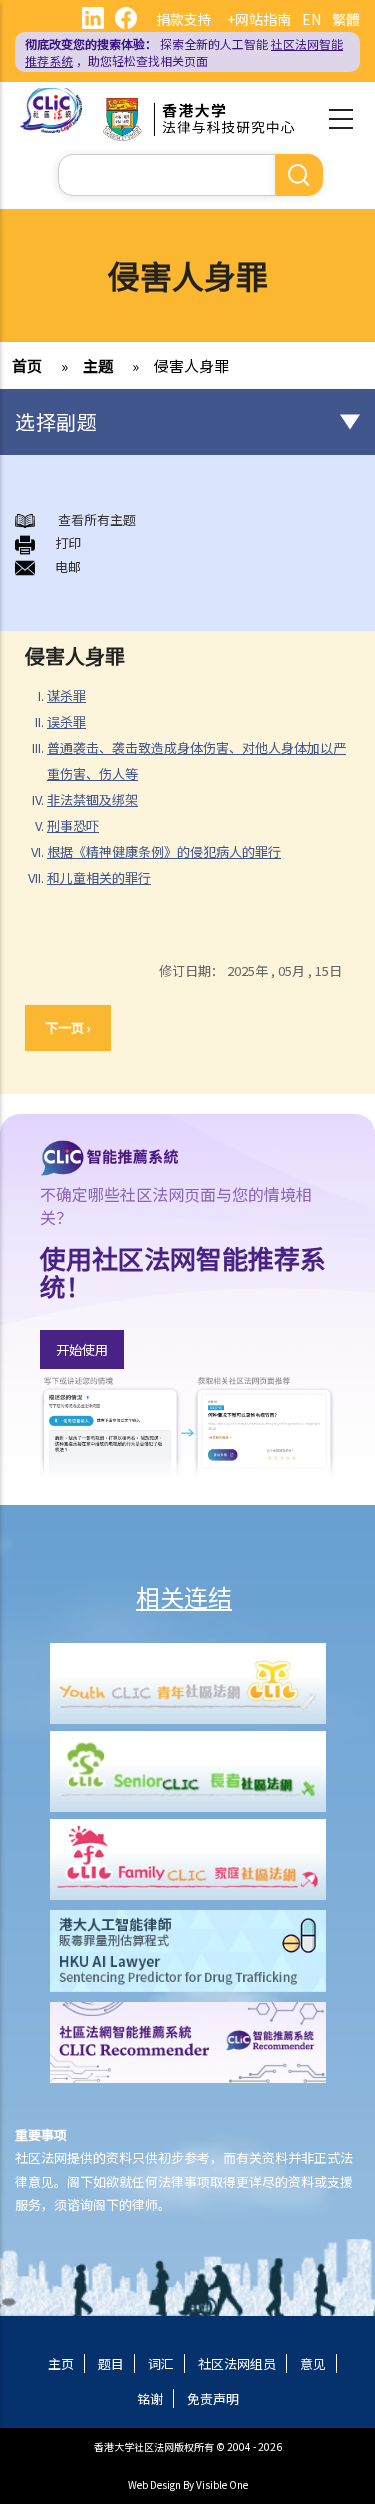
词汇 (161, 2363)
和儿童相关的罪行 (99, 877)
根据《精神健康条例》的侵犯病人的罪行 (164, 851)
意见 (313, 2363)
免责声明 (213, 2398)
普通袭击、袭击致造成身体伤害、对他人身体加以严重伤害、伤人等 (196, 760)
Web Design (154, 2484)
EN (311, 19)
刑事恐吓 (73, 825)
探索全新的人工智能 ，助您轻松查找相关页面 (184, 52)
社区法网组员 (237, 2363)
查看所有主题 (95, 519)
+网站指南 (259, 19)
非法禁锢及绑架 (92, 799)
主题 (98, 365)
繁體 (346, 19)
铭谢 (150, 2398)
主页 (61, 2363)
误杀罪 (66, 721)
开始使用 (82, 1349)
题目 (111, 2363)
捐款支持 (184, 19)
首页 (27, 365)
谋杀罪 (66, 695)
